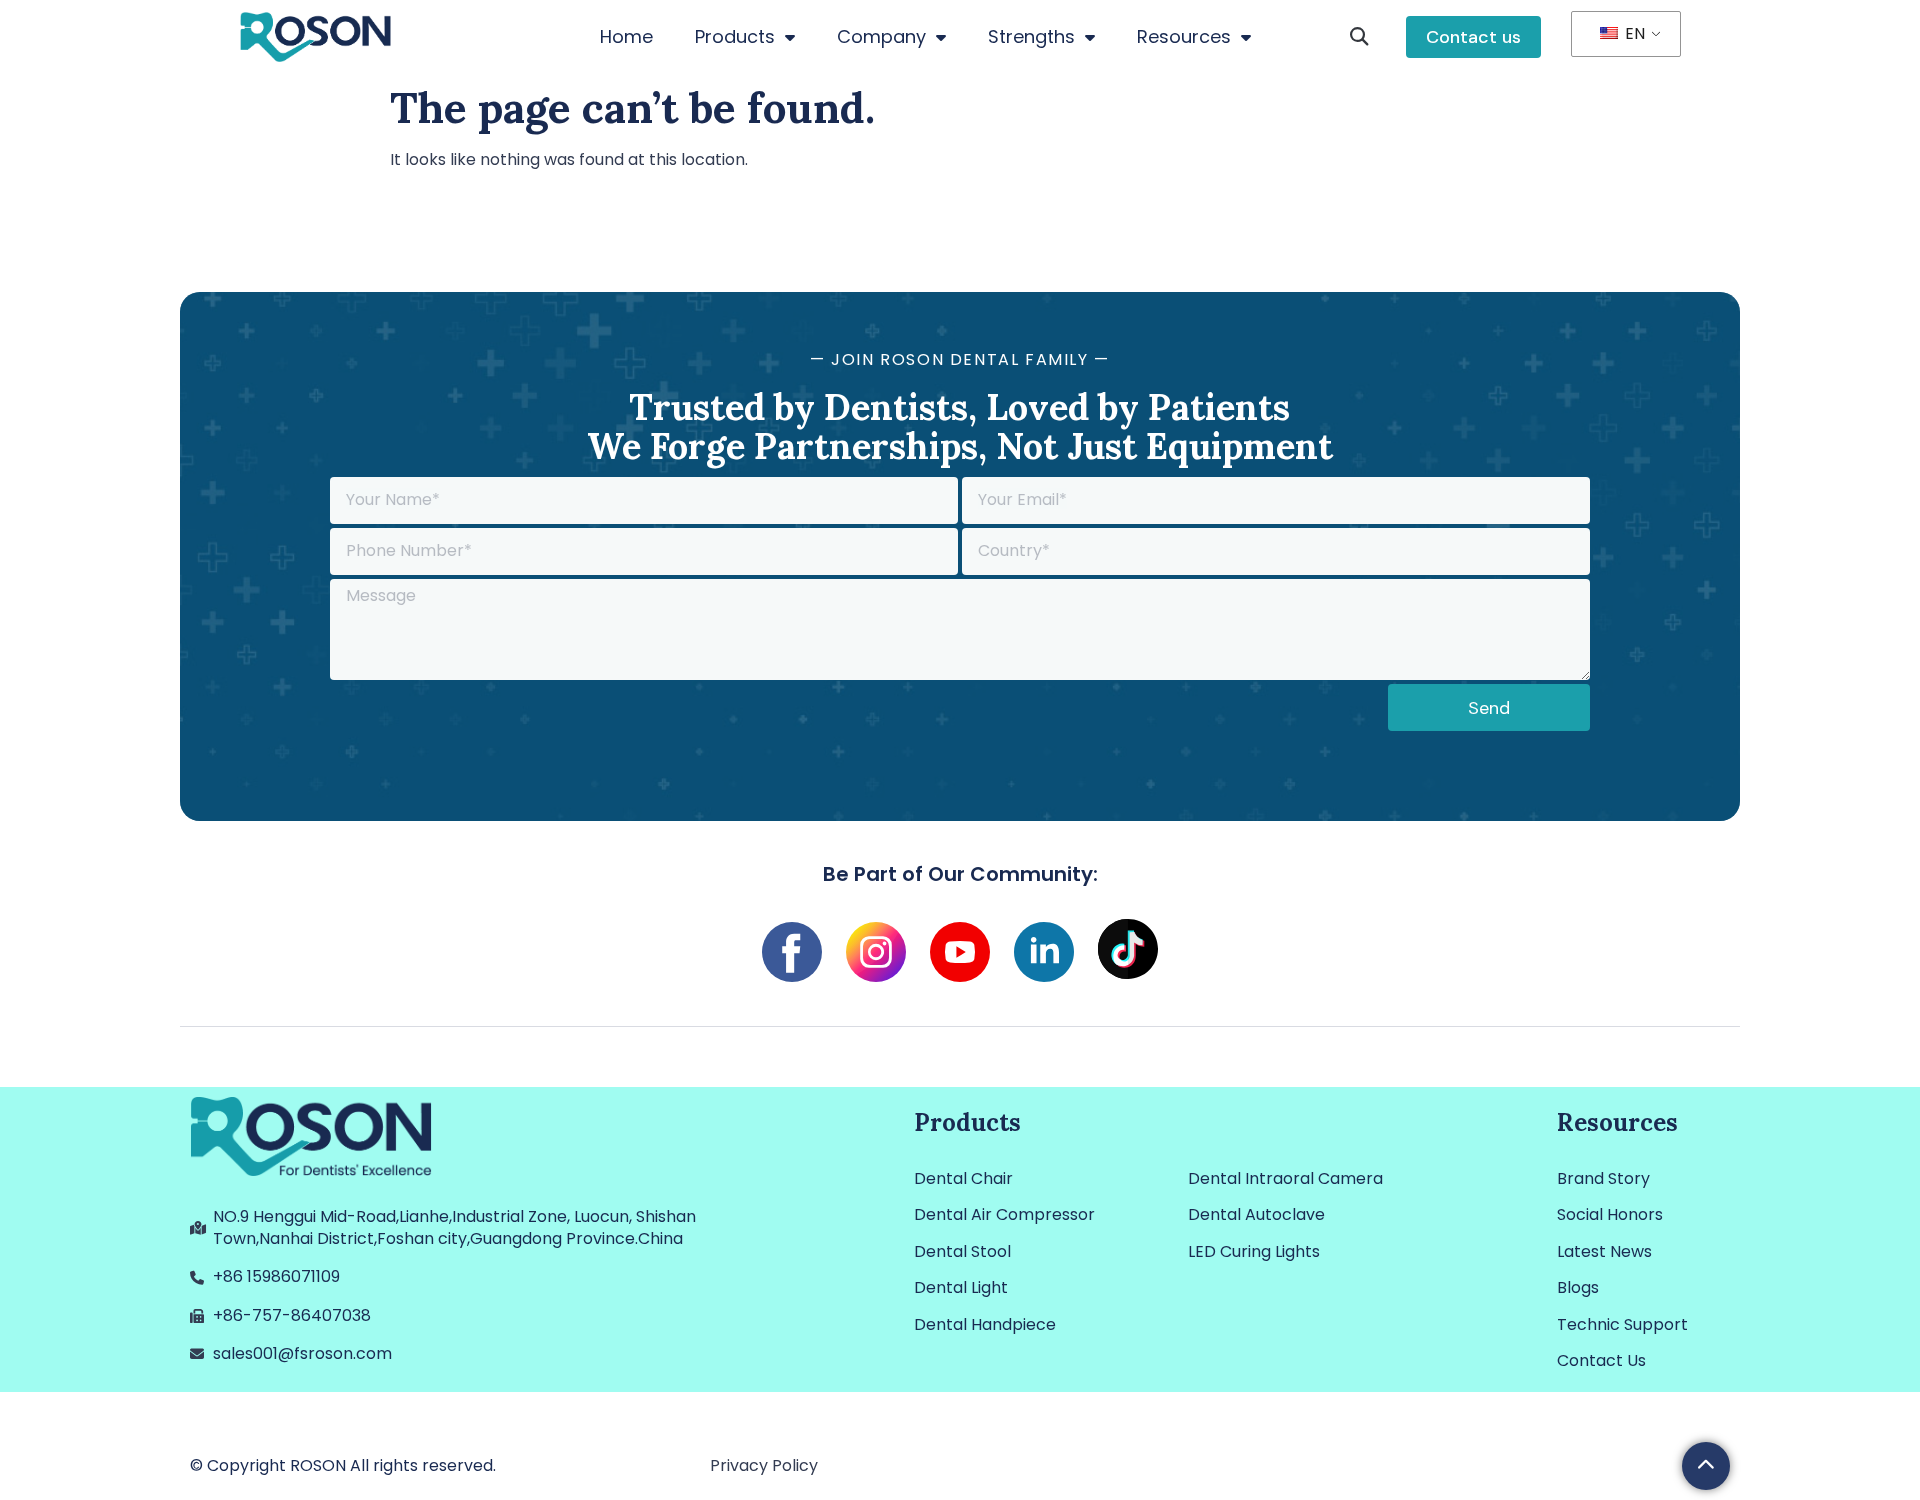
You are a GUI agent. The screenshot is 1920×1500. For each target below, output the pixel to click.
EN (1633, 33)
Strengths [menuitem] (1031, 36)
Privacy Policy (764, 1465)
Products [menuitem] (735, 36)
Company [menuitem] (881, 36)
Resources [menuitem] (1184, 36)
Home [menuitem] (626, 36)
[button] (1359, 37)
